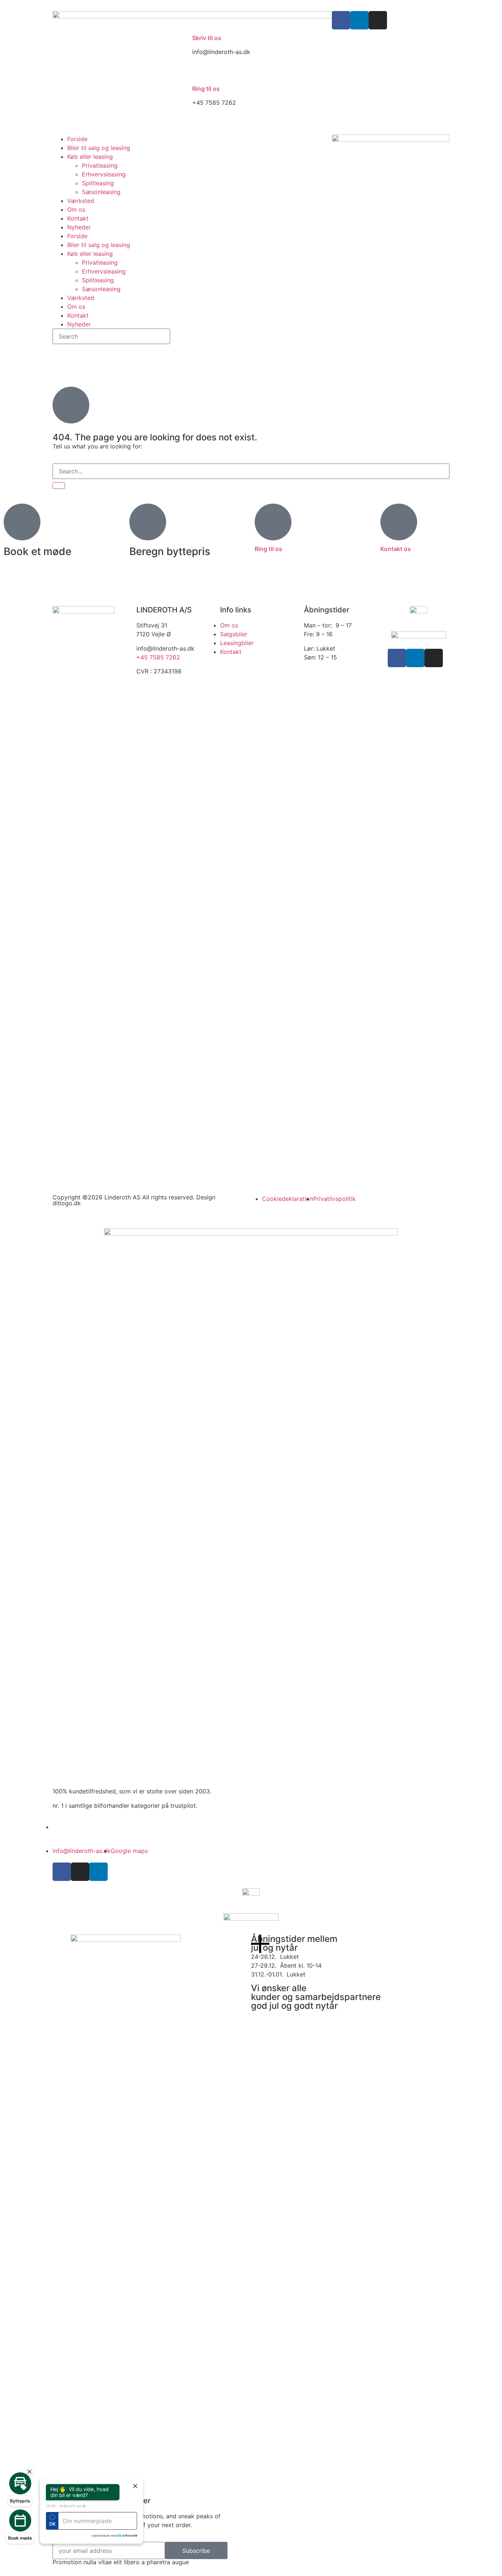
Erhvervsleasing (104, 174)
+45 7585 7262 (158, 657)
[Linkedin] (359, 20)
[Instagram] (378, 20)
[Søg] (59, 486)
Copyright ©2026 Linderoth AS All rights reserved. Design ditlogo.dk (134, 1200)
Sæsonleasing (101, 192)
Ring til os (206, 89)
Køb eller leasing (90, 157)
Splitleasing (98, 183)
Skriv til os (207, 38)
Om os (76, 210)
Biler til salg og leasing (99, 148)
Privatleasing (100, 165)
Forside (77, 139)
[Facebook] (341, 20)
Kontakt (78, 218)
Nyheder (79, 227)
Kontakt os (396, 549)
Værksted (81, 201)
